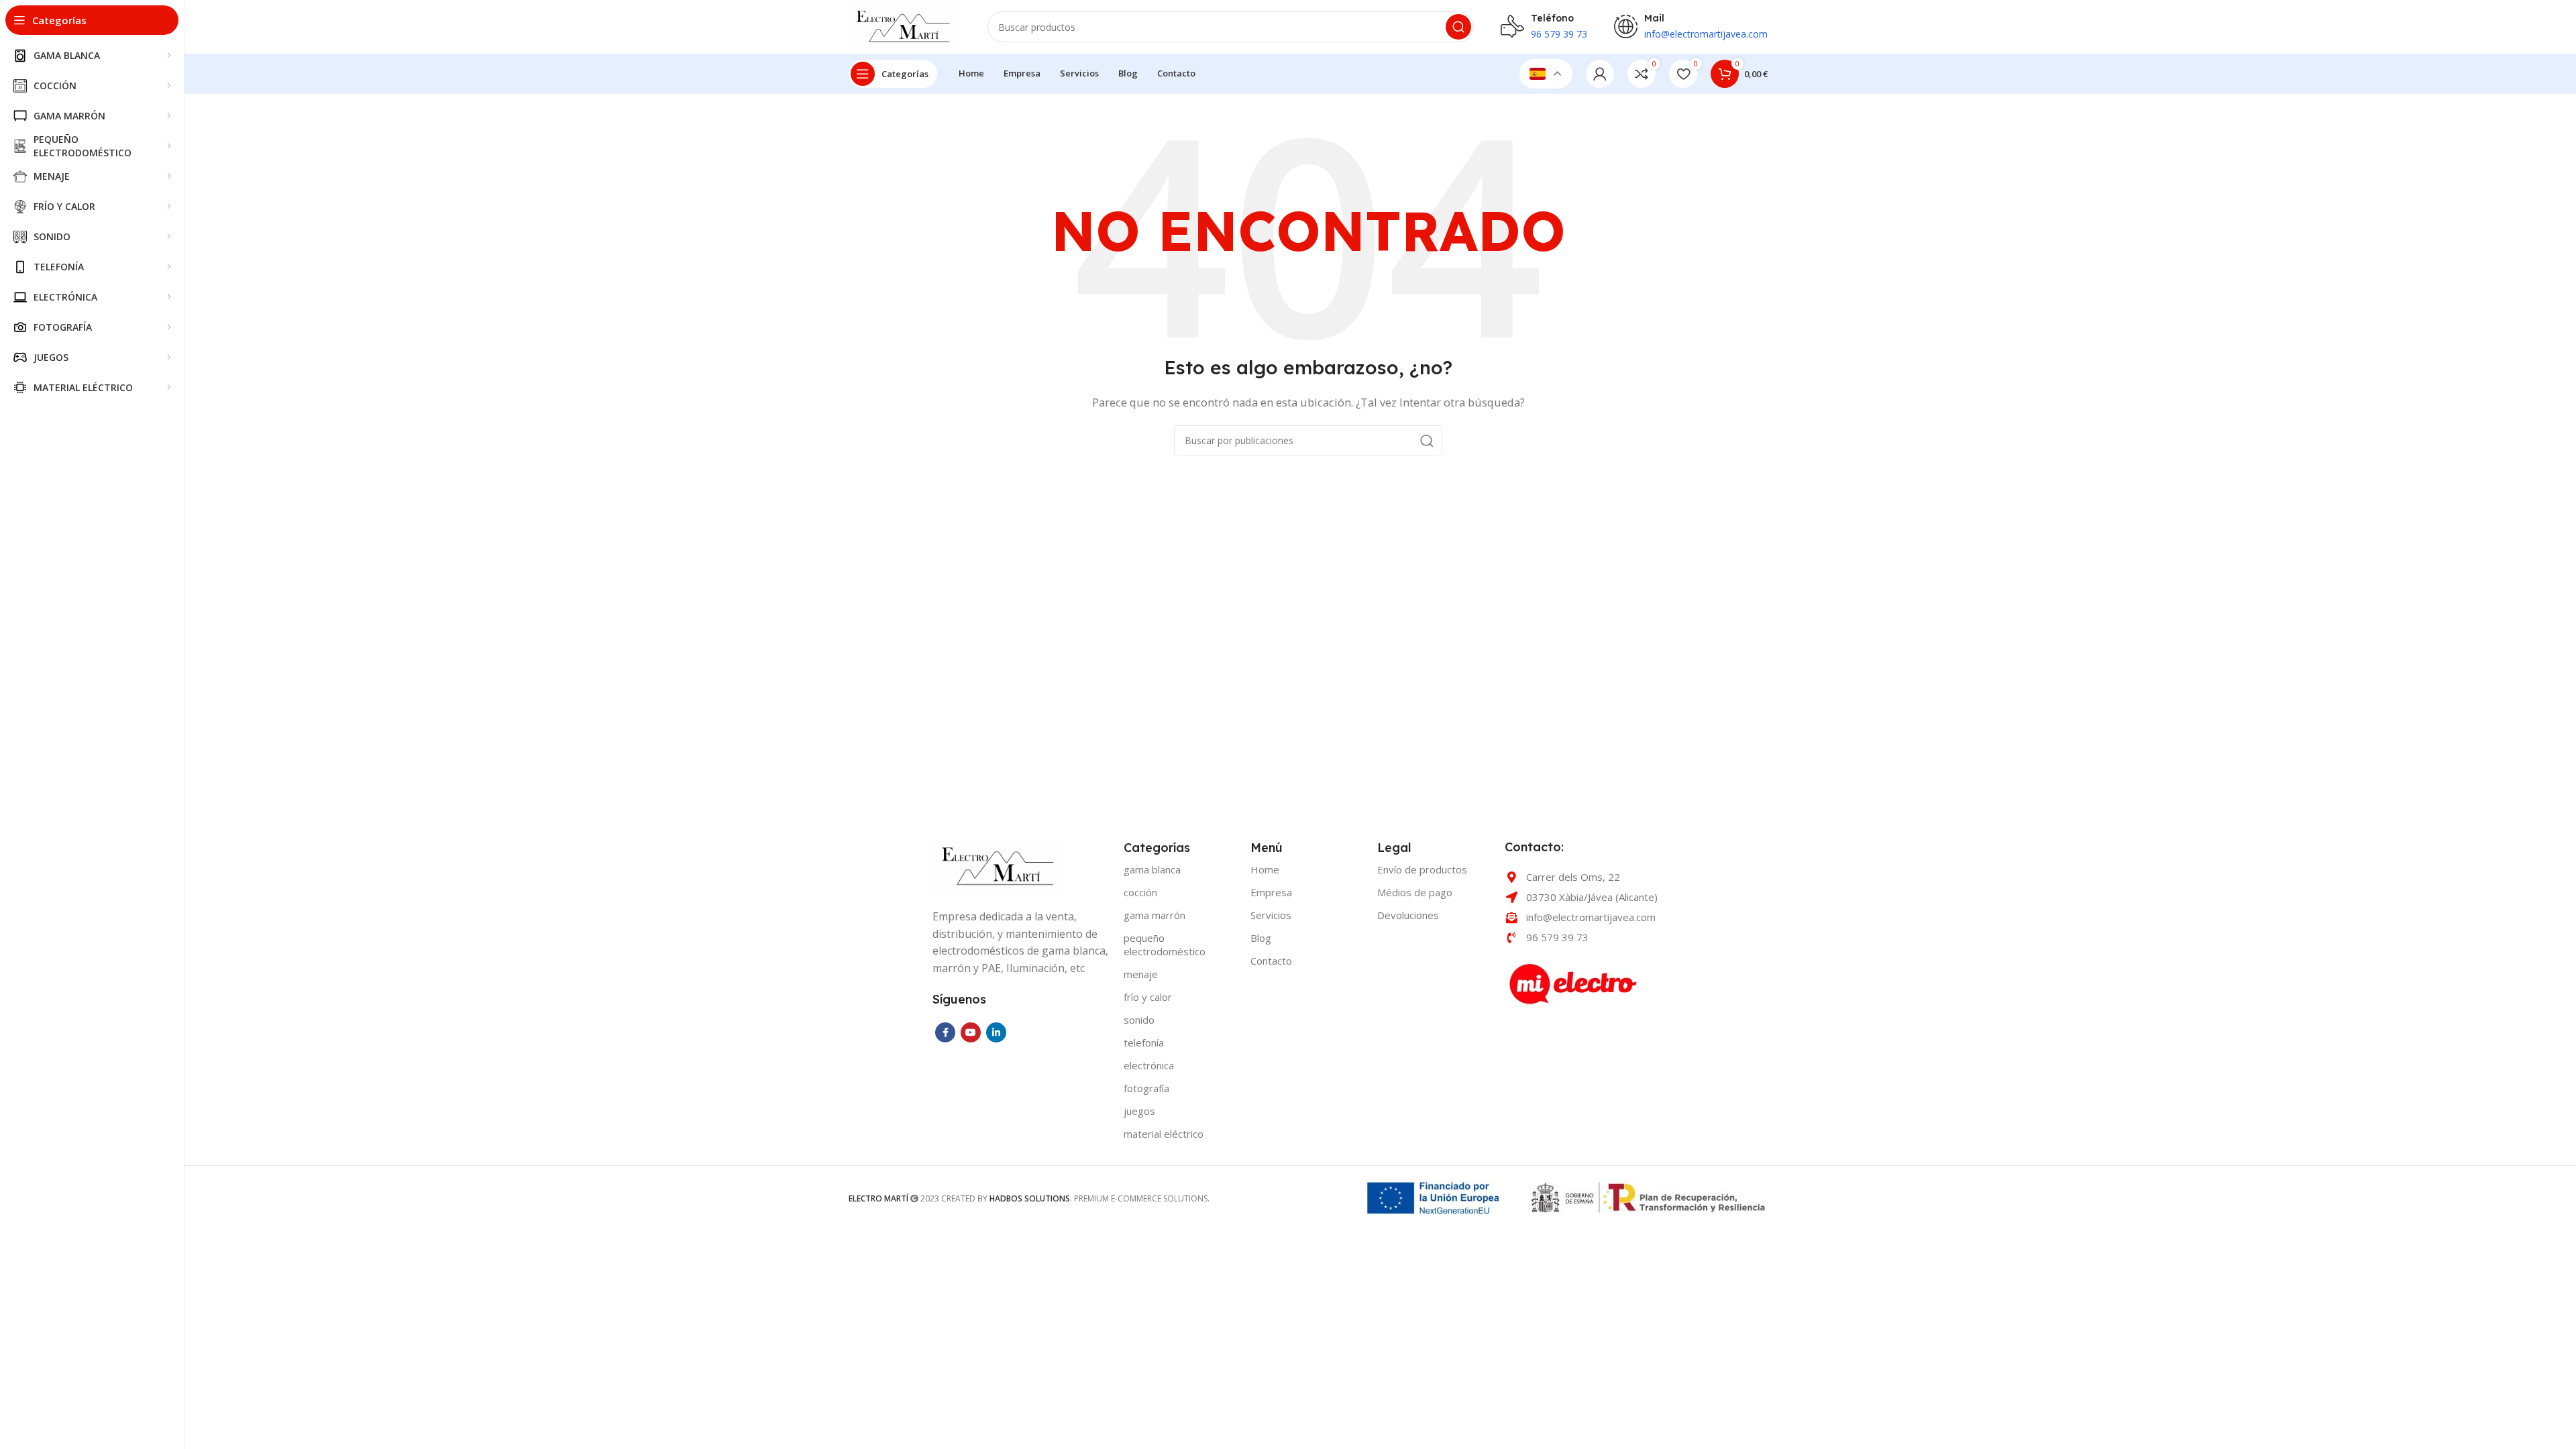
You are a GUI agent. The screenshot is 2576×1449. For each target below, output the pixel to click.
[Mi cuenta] (1600, 74)
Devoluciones (1408, 915)
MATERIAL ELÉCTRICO (1164, 1134)
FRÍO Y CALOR (1148, 997)
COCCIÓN (1140, 892)
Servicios (1271, 915)
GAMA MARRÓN (1155, 915)
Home (1265, 869)
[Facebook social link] (945, 1032)
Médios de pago (1415, 892)
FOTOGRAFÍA (1146, 1088)
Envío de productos (1422, 869)
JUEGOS (1139, 1111)
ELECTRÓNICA (1149, 1065)
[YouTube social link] (971, 1032)
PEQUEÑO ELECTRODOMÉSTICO (1165, 945)
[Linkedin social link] (996, 1032)
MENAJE (1141, 974)
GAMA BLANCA (1152, 869)
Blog (1261, 938)
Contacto (1271, 961)
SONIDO (1139, 1020)
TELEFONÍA (1144, 1042)
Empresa (1271, 892)
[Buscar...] (1458, 27)
